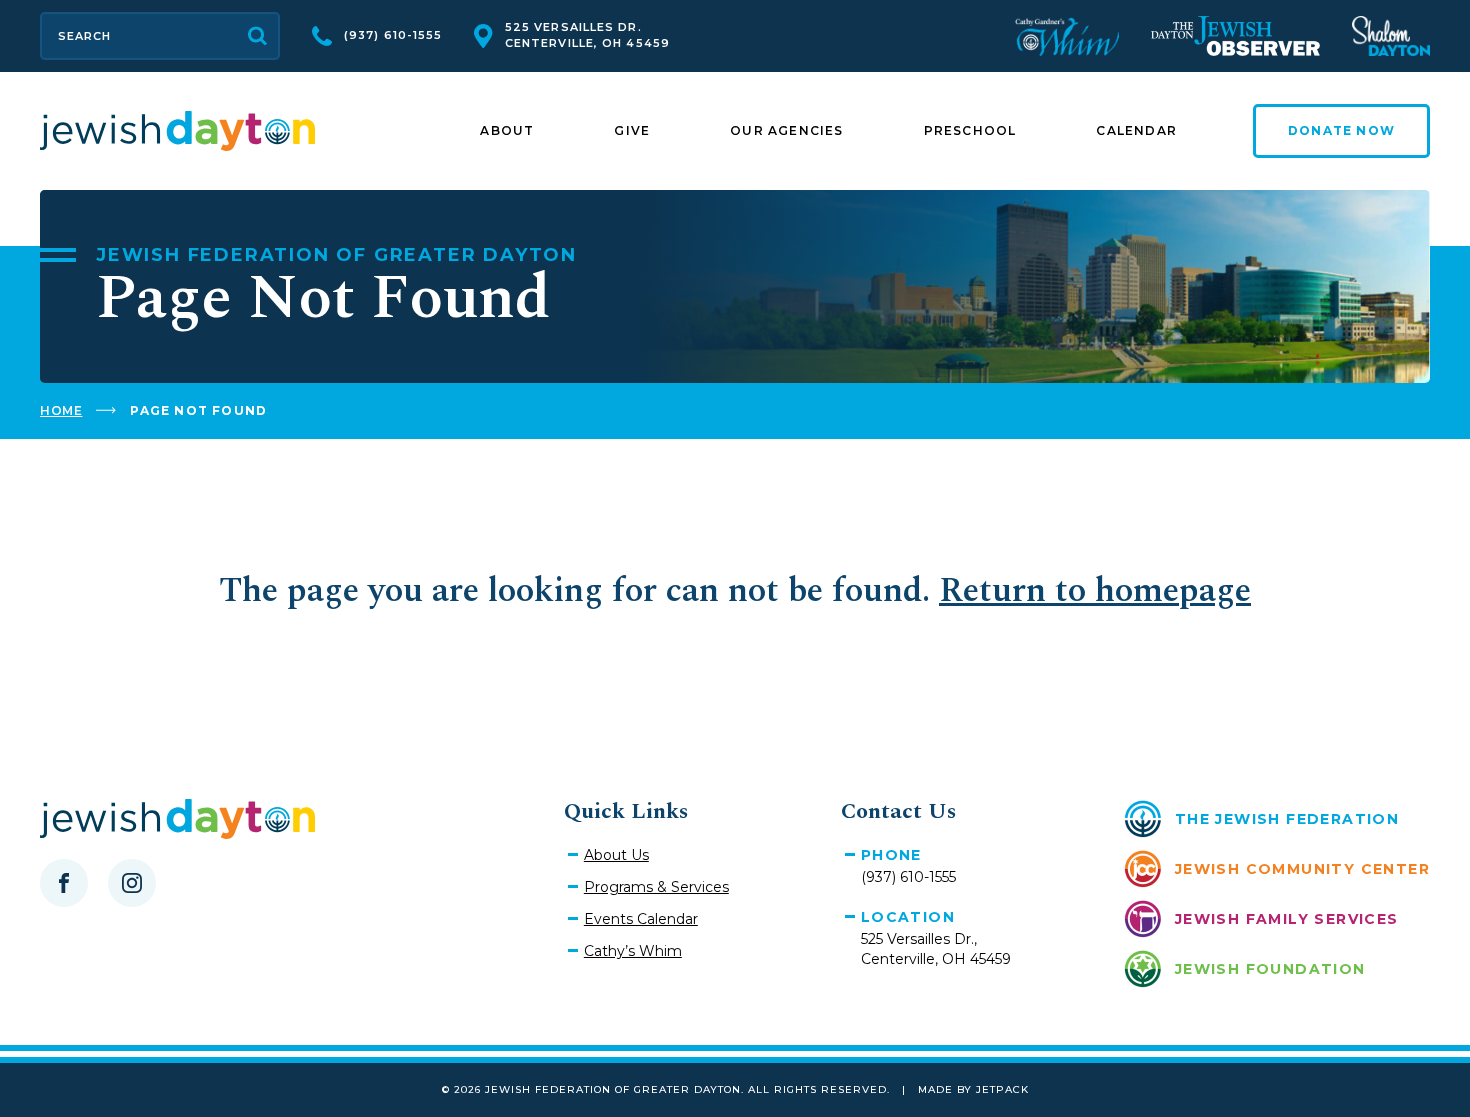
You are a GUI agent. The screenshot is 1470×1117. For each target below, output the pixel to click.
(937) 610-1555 (393, 35)
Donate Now (1341, 130)
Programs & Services (656, 887)
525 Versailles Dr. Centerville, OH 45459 (587, 35)
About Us (616, 855)
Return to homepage (1095, 591)
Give (632, 130)
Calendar (1136, 130)
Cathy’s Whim (633, 951)
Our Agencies (786, 130)
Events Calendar (641, 919)
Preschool (970, 130)
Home (61, 410)
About (507, 130)
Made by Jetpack (973, 1089)
